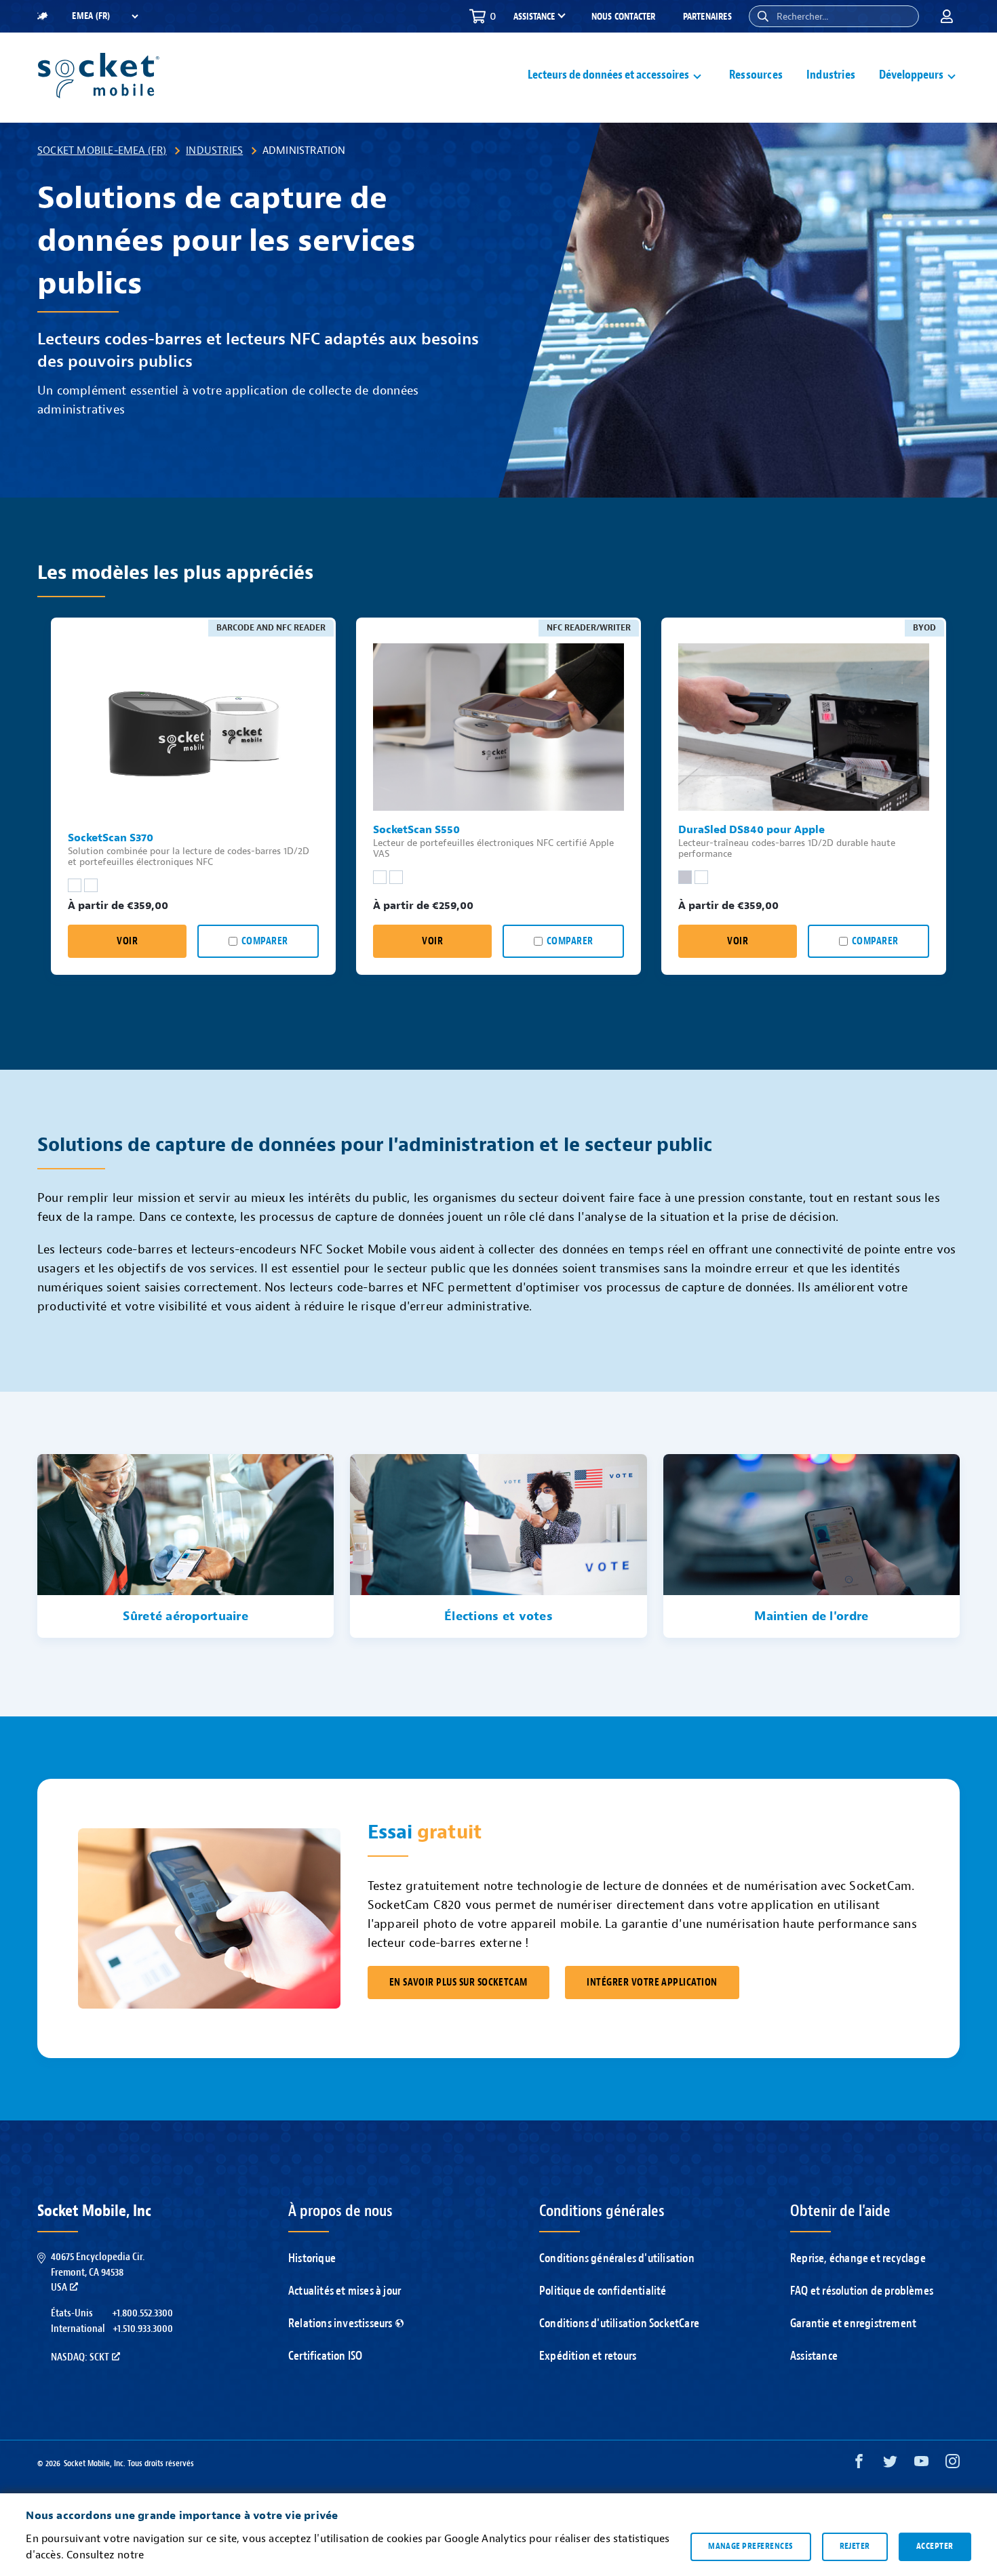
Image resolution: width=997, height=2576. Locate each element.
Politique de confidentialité (603, 2291)
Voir (127, 941)
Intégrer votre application (652, 1983)
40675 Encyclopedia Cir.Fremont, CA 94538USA (98, 2272)
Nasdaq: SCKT (80, 2357)
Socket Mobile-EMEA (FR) (102, 150)
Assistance (814, 2356)
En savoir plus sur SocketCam (458, 1983)
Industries (831, 75)
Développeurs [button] (911, 75)
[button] (763, 16)
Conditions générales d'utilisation (617, 2258)
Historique (312, 2258)
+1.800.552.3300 (142, 2313)
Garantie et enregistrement (853, 2323)
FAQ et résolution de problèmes (862, 2291)
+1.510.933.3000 (143, 2329)
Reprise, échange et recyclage (858, 2258)
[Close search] (903, 16)
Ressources (756, 75)
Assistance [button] (534, 17)
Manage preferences (750, 2546)
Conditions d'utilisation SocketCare (619, 2323)
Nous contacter (624, 17)
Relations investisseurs (340, 2323)
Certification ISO (325, 2356)
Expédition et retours (588, 2356)
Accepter (935, 2546)
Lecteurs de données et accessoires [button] (608, 75)
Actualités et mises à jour (345, 2291)
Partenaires (707, 17)
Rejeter (855, 2546)
